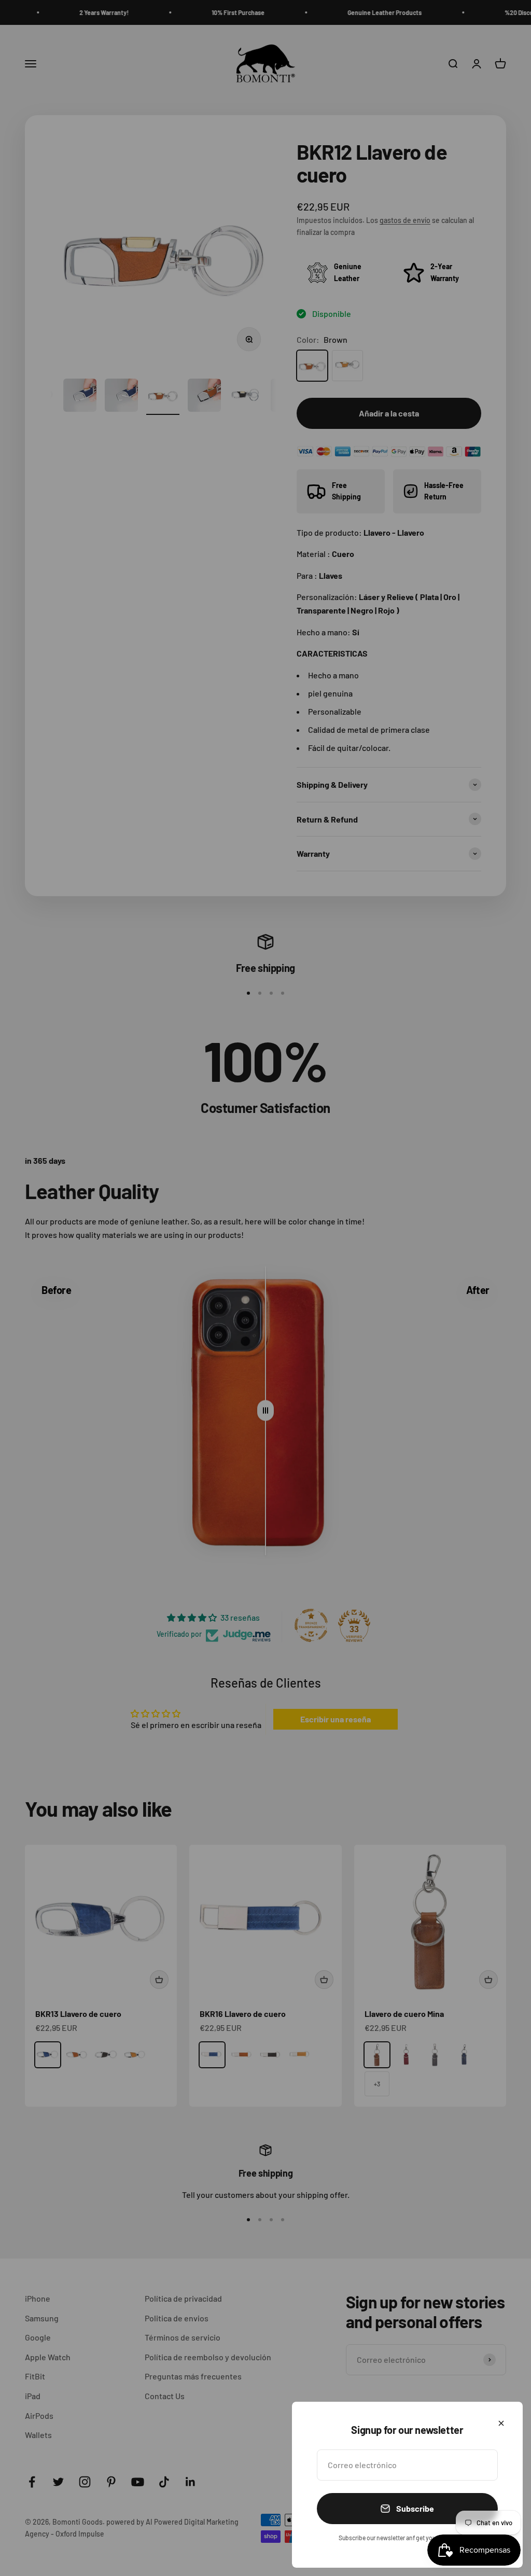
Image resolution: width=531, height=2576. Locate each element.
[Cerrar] (501, 2423)
